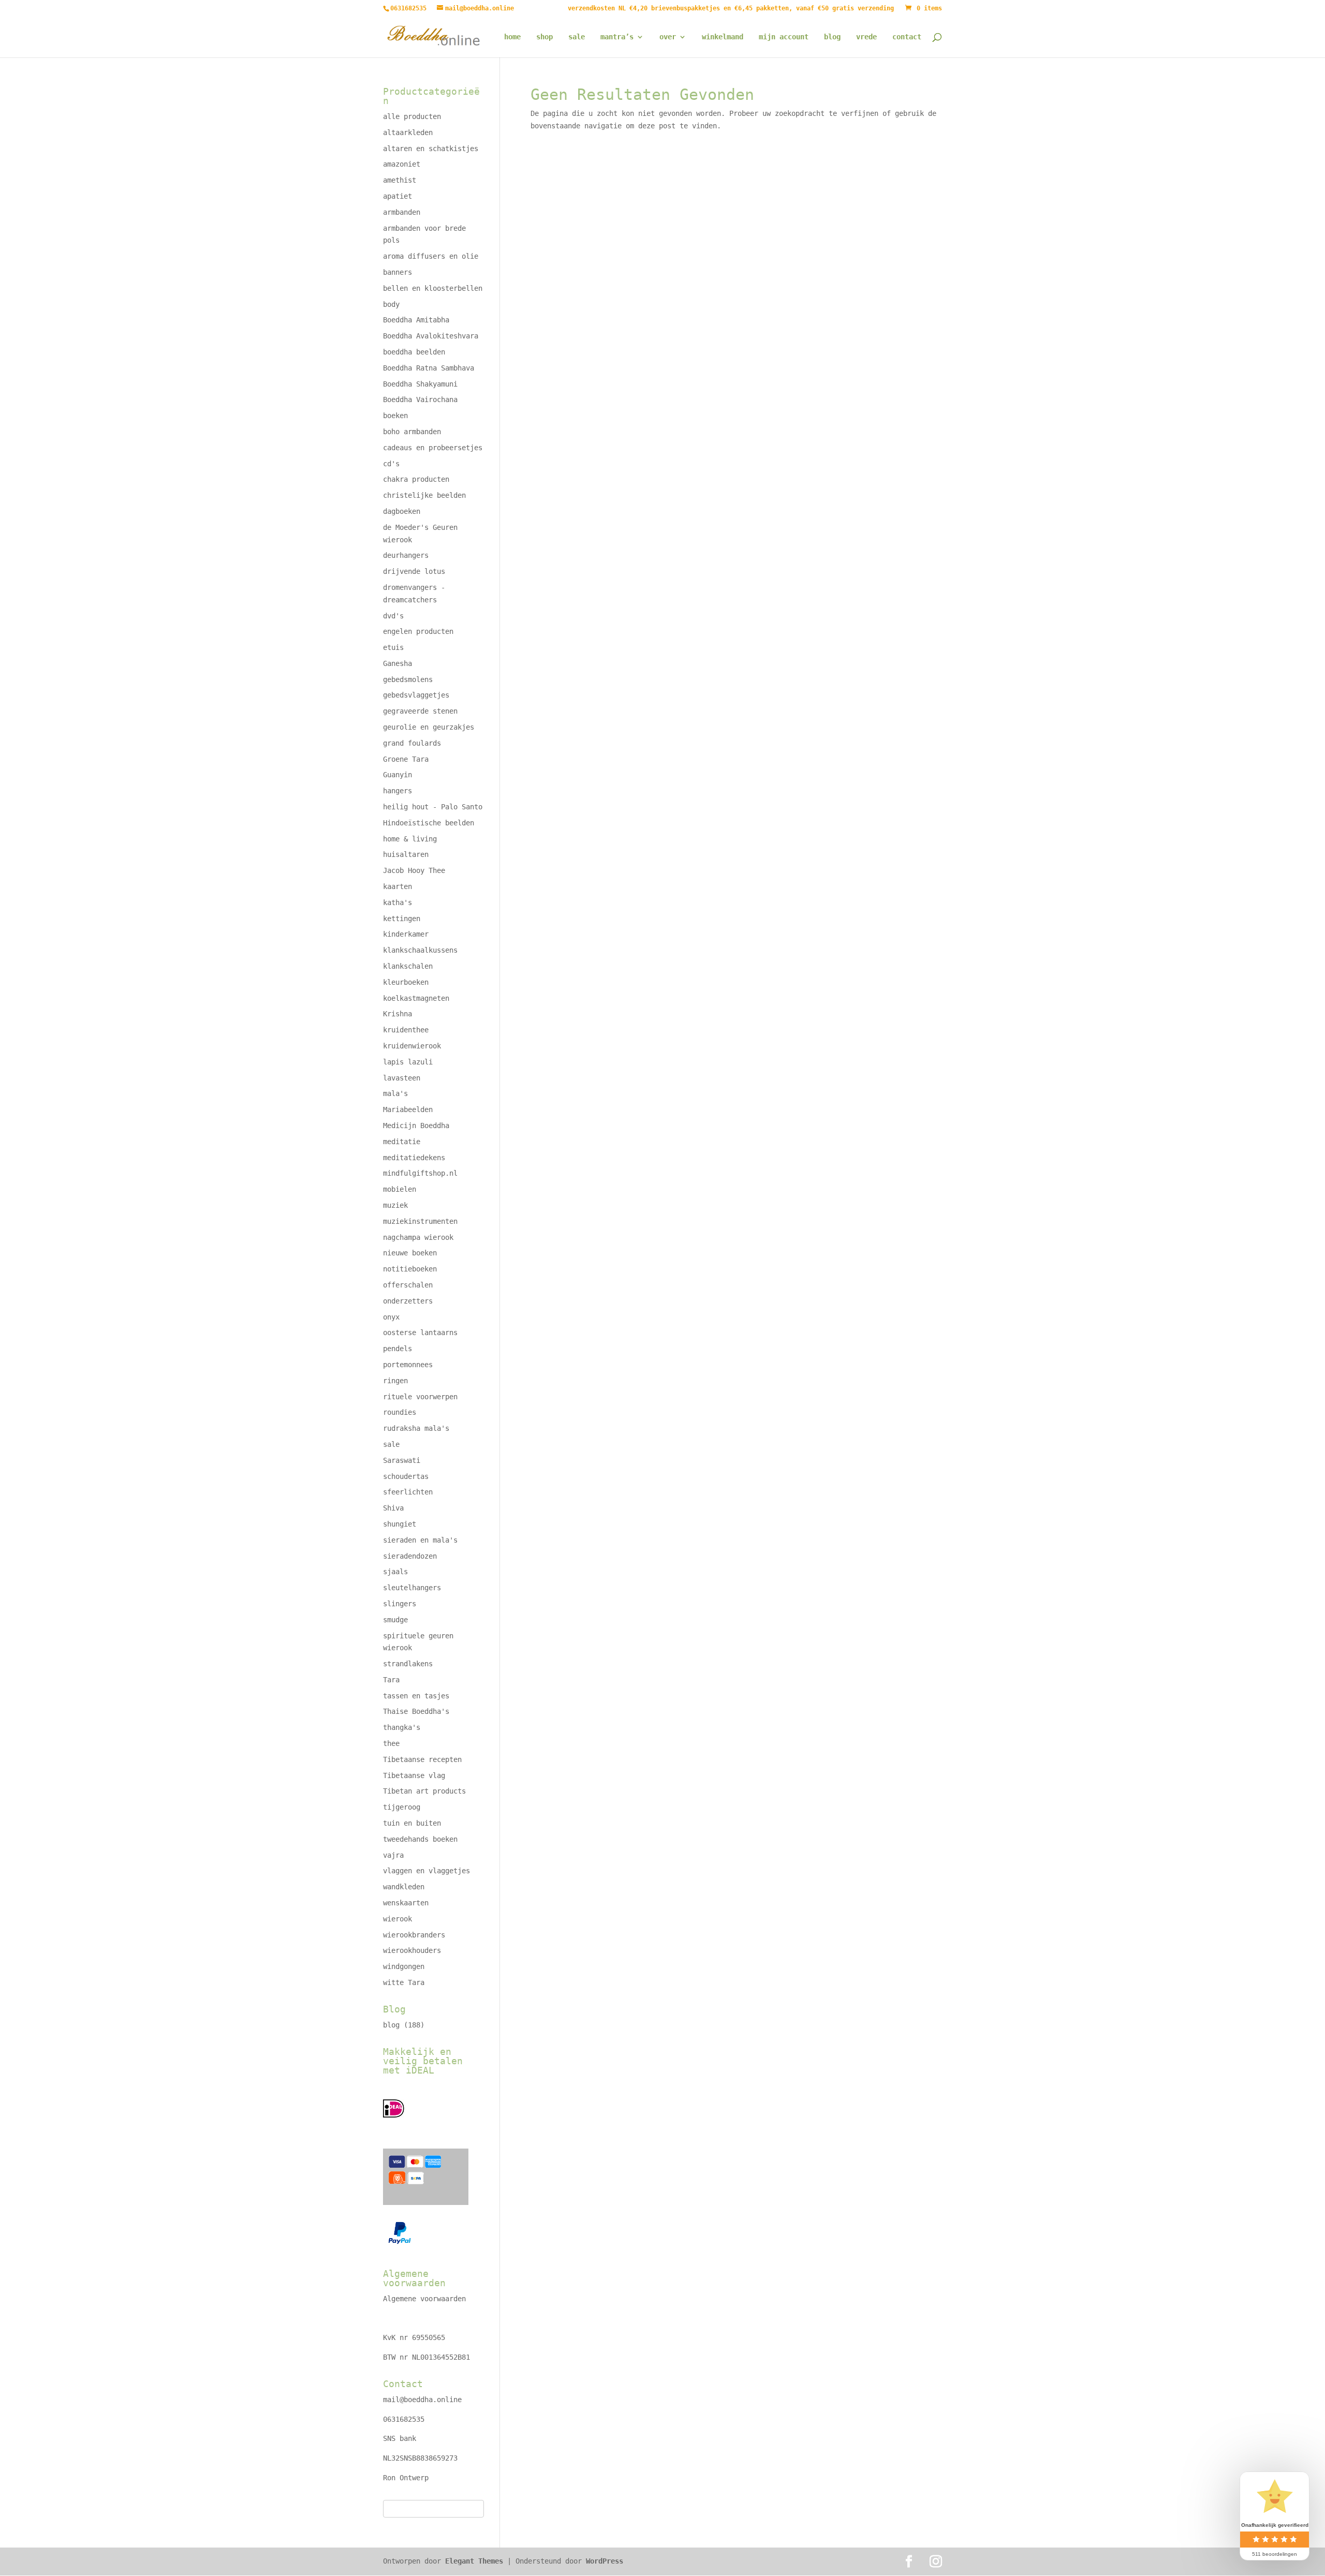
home (512, 37)
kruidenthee (406, 1030)
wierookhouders (412, 1950)
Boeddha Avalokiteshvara (431, 336)
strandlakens (408, 1664)
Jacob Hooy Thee (414, 870)
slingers (400, 1604)
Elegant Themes (474, 2561)
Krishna (397, 1014)
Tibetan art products (424, 1791)
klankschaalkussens (420, 950)
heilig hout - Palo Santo (433, 807)
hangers (397, 791)
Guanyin (397, 775)
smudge (395, 1620)
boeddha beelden (414, 352)
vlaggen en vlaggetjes (426, 1871)
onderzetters (408, 1301)
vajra (393, 1855)
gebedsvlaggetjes (416, 695)
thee (391, 1743)
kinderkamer (406, 934)
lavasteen (402, 1078)
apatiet (397, 196)
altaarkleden (408, 132)
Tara (391, 1680)
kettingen (402, 919)
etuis (393, 647)
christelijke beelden (424, 495)
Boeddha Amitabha (416, 320)
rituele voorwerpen (420, 1397)
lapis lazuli (408, 1062)
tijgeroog (402, 1807)
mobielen (400, 1189)
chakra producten (416, 479)
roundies (400, 1412)
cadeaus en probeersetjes (433, 448)
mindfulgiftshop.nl (420, 1173)
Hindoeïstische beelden (429, 823)
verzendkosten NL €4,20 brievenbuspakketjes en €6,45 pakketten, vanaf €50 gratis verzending (731, 9)
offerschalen (408, 1285)
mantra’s (617, 37)
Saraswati (402, 1460)
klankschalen (408, 966)
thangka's (402, 1727)
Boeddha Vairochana (420, 399)
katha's (397, 902)
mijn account (784, 37)
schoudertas (406, 1476)
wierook (397, 1919)
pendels (397, 1349)
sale (577, 37)
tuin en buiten (412, 1823)
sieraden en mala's (420, 1540)
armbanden (402, 212)
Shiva (393, 1508)
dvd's (393, 616)
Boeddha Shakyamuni (420, 384)
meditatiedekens (414, 1158)
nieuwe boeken (410, 1253)
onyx (391, 1317)
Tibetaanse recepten (422, 1759)
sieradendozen (410, 1556)
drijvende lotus (414, 571)
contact (907, 37)
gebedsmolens (408, 679)
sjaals (395, 1572)
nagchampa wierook (418, 1237)
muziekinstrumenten (420, 1221)
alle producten (412, 116)
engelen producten (418, 631)
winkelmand (723, 37)
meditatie (402, 1142)
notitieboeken (410, 1269)
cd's (391, 464)
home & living (410, 839)
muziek (395, 1205)
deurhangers (406, 555)
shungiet (400, 1524)
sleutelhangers (412, 1588)
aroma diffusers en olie (431, 256)
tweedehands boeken (420, 1839)
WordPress (605, 2561)
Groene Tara (406, 759)
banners (397, 272)
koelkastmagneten (416, 998)
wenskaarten (406, 1903)
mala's (395, 1093)
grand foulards (412, 743)
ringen (395, 1381)
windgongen (404, 1966)
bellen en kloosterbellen (433, 288)
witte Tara (404, 1982)
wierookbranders (414, 1935)
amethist (400, 180)
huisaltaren (406, 854)
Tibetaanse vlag (414, 1775)
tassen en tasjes (416, 1696)
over (668, 37)
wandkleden (404, 1887)
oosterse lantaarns (420, 1333)
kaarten (397, 886)
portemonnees (408, 1365)
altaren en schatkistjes (431, 149)
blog (832, 37)
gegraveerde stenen (420, 711)
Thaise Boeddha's (416, 1711)
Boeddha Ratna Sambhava (429, 368)
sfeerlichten (408, 1492)
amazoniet (402, 164)
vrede (866, 37)
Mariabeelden (408, 1109)
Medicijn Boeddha (416, 1126)
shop (544, 37)
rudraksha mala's (416, 1428)
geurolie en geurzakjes (429, 727)
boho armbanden (412, 432)
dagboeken (402, 511)
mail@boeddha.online (422, 2400)
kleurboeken (406, 982)
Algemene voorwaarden (424, 2299)
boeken (395, 416)
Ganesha (397, 663)
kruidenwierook (412, 1046)
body (391, 304)
